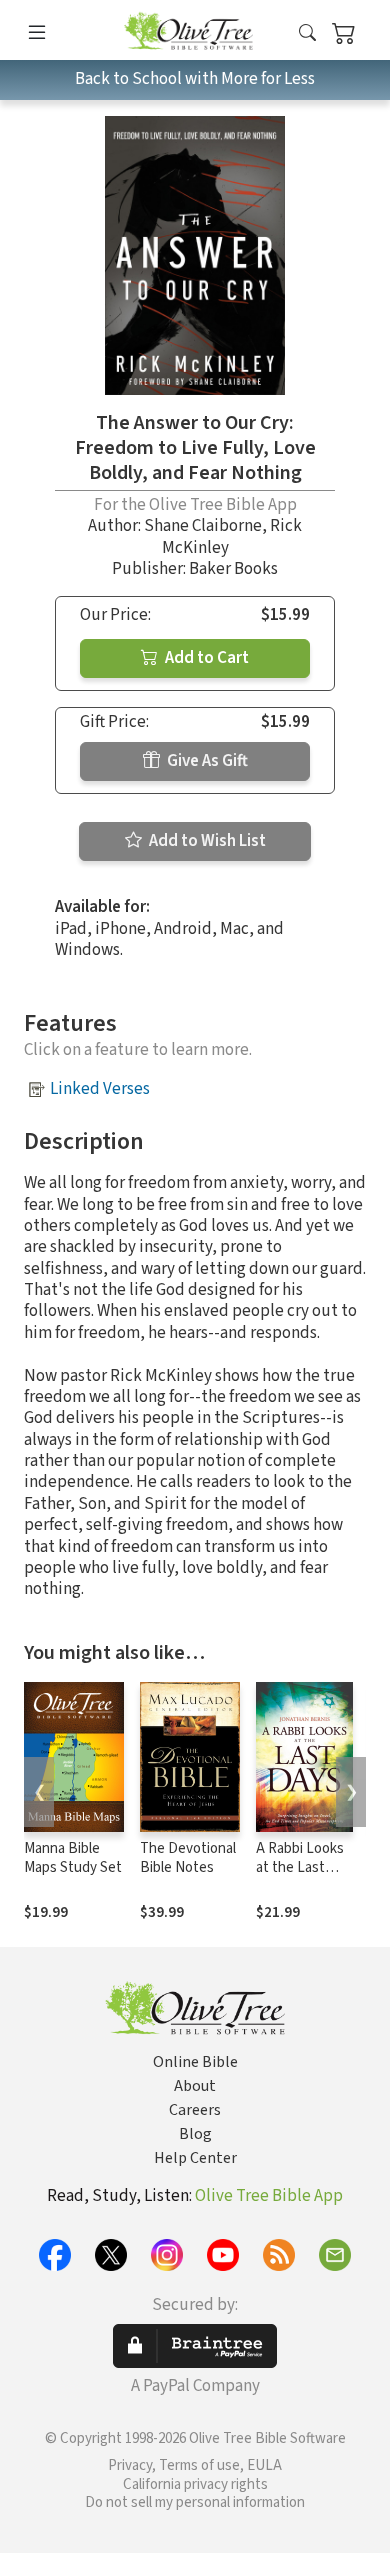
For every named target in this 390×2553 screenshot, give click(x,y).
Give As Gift (206, 761)
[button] (307, 33)
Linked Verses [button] (100, 1089)
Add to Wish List (206, 841)
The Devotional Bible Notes (188, 1858)
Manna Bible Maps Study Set (73, 1858)
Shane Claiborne (203, 526)
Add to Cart (205, 658)
